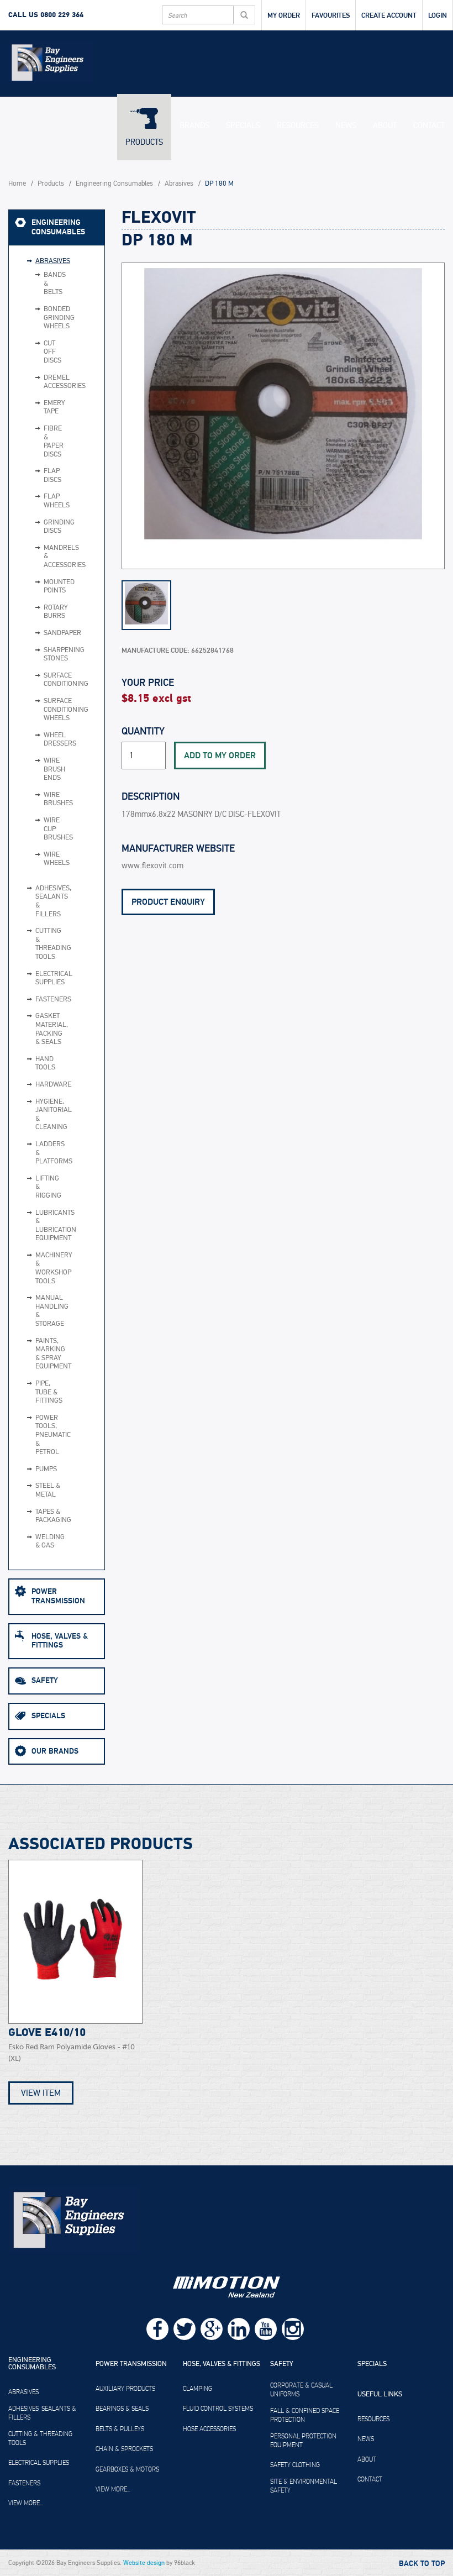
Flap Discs (39, 476)
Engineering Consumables (114, 184)
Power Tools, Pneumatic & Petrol (49, 1435)
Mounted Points (39, 587)
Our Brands (55, 1751)
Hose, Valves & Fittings (60, 1641)
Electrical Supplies (49, 979)
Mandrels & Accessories (39, 557)
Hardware (49, 1085)
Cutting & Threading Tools (49, 944)
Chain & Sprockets (124, 2449)
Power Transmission (58, 1596)
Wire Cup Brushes (39, 829)
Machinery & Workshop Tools (49, 1268)
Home (17, 184)
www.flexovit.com (152, 866)
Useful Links (380, 2395)
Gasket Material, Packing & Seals (49, 1029)
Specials (243, 125)
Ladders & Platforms (49, 1153)
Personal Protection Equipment (303, 2441)
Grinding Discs (39, 527)
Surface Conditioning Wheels (39, 710)
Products (144, 142)
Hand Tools (45, 1064)
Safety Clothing (295, 2465)
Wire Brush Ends (39, 770)
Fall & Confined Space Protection (305, 2415)
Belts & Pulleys (120, 2429)
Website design (144, 2563)
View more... (26, 2503)
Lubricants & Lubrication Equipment (49, 1226)
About (385, 125)
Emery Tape (39, 408)
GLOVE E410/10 (47, 2033)
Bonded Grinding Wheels (39, 318)
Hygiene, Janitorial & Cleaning (49, 1115)
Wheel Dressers (39, 740)
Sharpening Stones (39, 655)
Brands (194, 125)
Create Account (389, 15)
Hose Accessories (209, 2429)
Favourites (331, 15)
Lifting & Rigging (48, 1187)
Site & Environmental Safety (304, 2486)
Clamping (197, 2389)
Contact (429, 125)
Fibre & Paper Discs (39, 442)
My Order (284, 15)
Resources (298, 125)
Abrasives (179, 184)
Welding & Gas (49, 1542)
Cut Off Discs (39, 352)
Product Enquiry (168, 902)
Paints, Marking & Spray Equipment (49, 1354)
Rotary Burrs (39, 612)
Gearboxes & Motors (127, 2469)
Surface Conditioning (39, 680)
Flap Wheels (39, 501)
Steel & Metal (48, 1490)
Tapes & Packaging (49, 1516)
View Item (41, 2093)
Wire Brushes (39, 799)
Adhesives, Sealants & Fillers (49, 901)
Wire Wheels (39, 859)
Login (438, 15)
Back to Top (422, 2564)
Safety (45, 1680)
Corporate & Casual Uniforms (301, 2390)
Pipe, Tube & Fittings (49, 1392)
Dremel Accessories (39, 382)
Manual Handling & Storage (49, 1311)
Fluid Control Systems (218, 2409)
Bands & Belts (39, 284)
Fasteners (49, 1000)
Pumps (46, 1469)
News (346, 125)
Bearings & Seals (122, 2409)
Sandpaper (39, 633)
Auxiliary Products (125, 2389)
